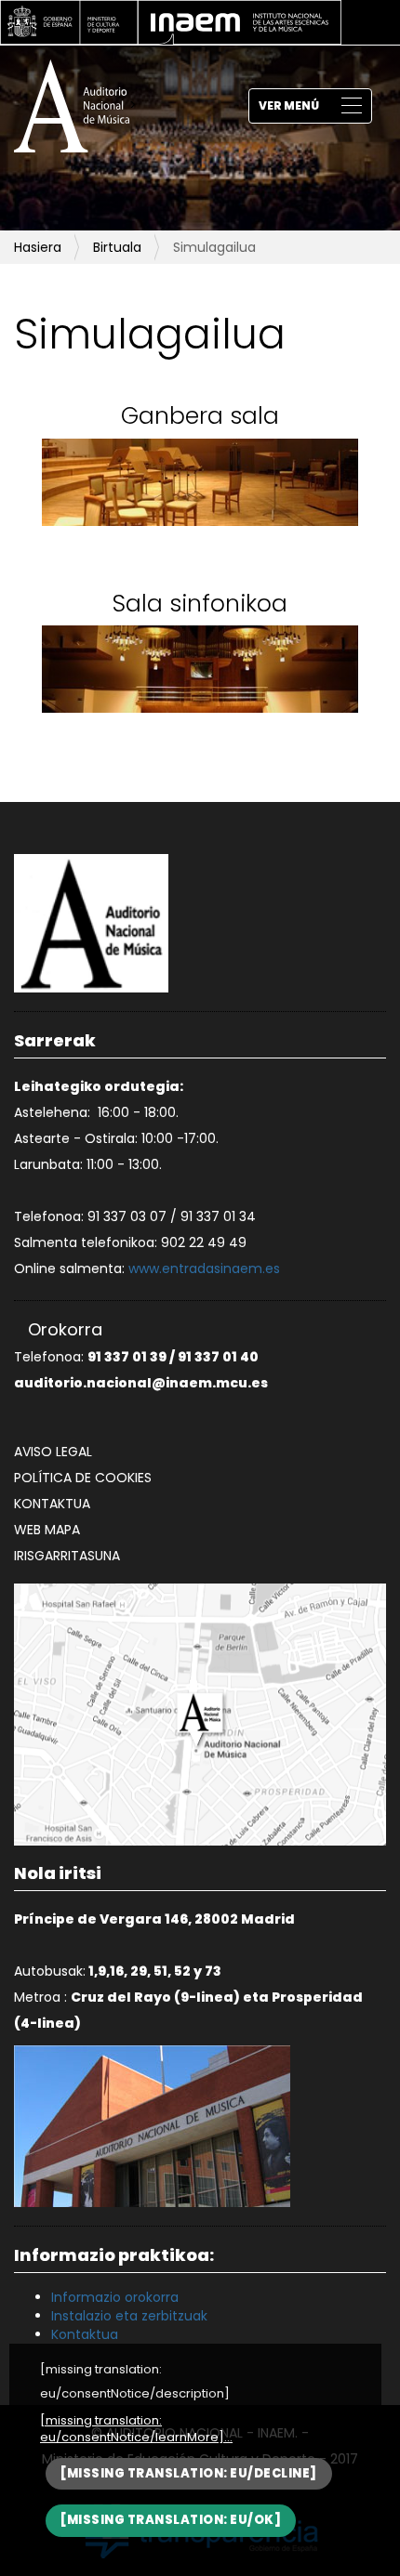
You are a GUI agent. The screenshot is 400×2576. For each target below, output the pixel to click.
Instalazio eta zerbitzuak (129, 2316)
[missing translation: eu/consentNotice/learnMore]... (136, 2430)
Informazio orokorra (115, 2297)
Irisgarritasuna (67, 1556)
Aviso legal (53, 1452)
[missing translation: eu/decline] (189, 2473)
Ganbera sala (200, 416)
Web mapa (47, 1530)
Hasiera (38, 247)
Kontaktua (52, 1504)
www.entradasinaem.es (204, 1268)
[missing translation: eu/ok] (171, 2520)
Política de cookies (83, 1478)
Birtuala (117, 247)
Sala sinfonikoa (200, 604)
